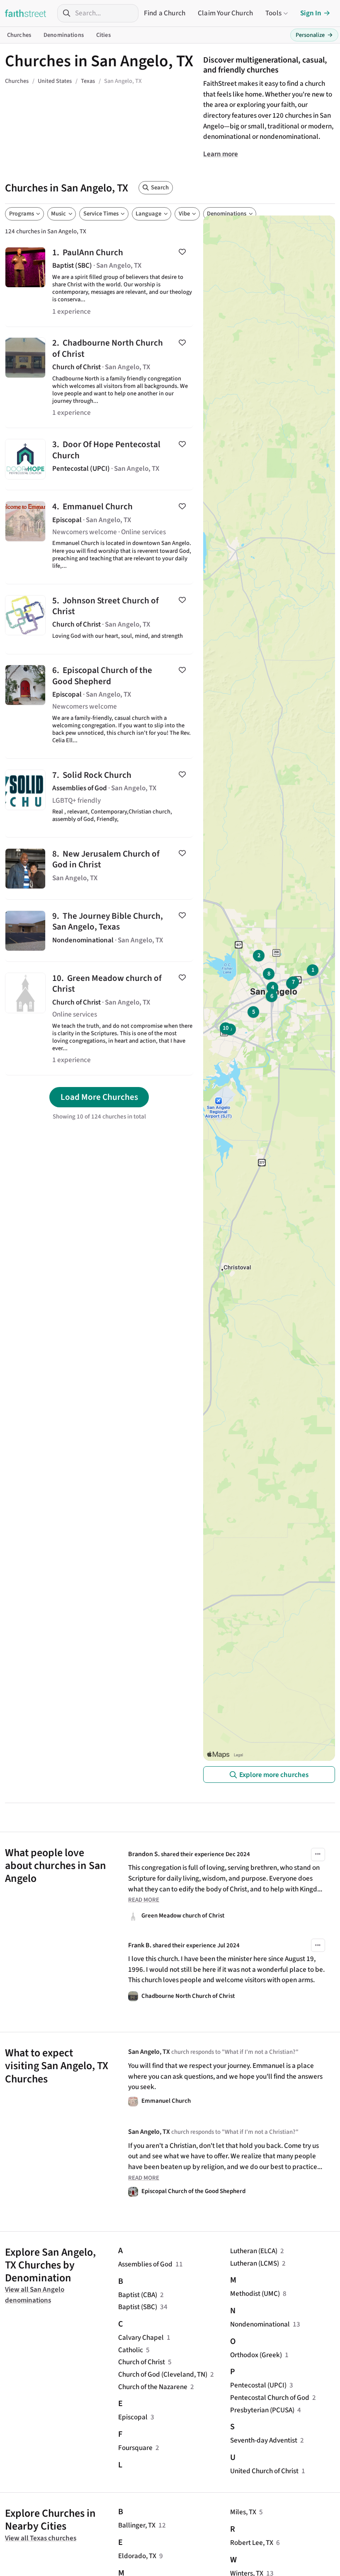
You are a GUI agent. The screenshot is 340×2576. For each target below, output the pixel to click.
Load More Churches (99, 1097)
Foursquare (135, 2448)
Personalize (314, 35)
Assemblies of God (145, 2264)
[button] (318, 1855)
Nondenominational (260, 2324)
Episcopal (133, 2417)
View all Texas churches (41, 2538)
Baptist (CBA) (138, 2295)
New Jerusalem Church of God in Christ (99, 868)
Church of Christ (142, 2362)
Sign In (311, 13)
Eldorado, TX (137, 2556)
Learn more (221, 154)
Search (160, 188)
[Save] (182, 252)
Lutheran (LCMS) (255, 2263)
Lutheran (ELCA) (254, 2251)
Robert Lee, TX (252, 2543)
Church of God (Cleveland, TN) (163, 2374)
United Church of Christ (264, 2471)
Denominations (64, 35)
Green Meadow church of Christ (99, 1018)
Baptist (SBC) (138, 2307)
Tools (273, 13)
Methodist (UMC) (255, 2294)
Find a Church (165, 13)
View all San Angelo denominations (35, 2295)
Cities (103, 35)
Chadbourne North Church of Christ (99, 378)
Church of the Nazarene (153, 2387)
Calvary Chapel (141, 2338)
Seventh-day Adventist (264, 2440)
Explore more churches (274, 1775)
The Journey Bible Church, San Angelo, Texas (99, 931)
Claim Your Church (225, 13)
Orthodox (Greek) (256, 2355)
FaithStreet (26, 13)
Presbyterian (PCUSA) (262, 2410)
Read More (144, 1900)
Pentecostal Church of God (270, 2398)
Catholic (131, 2350)
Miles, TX (243, 2512)
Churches (19, 35)
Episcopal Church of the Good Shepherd (99, 707)
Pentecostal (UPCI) (258, 2385)
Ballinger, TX (137, 2525)
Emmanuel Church (99, 537)
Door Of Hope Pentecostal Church (99, 459)
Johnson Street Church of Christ (99, 619)
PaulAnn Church (99, 281)
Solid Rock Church (99, 798)
